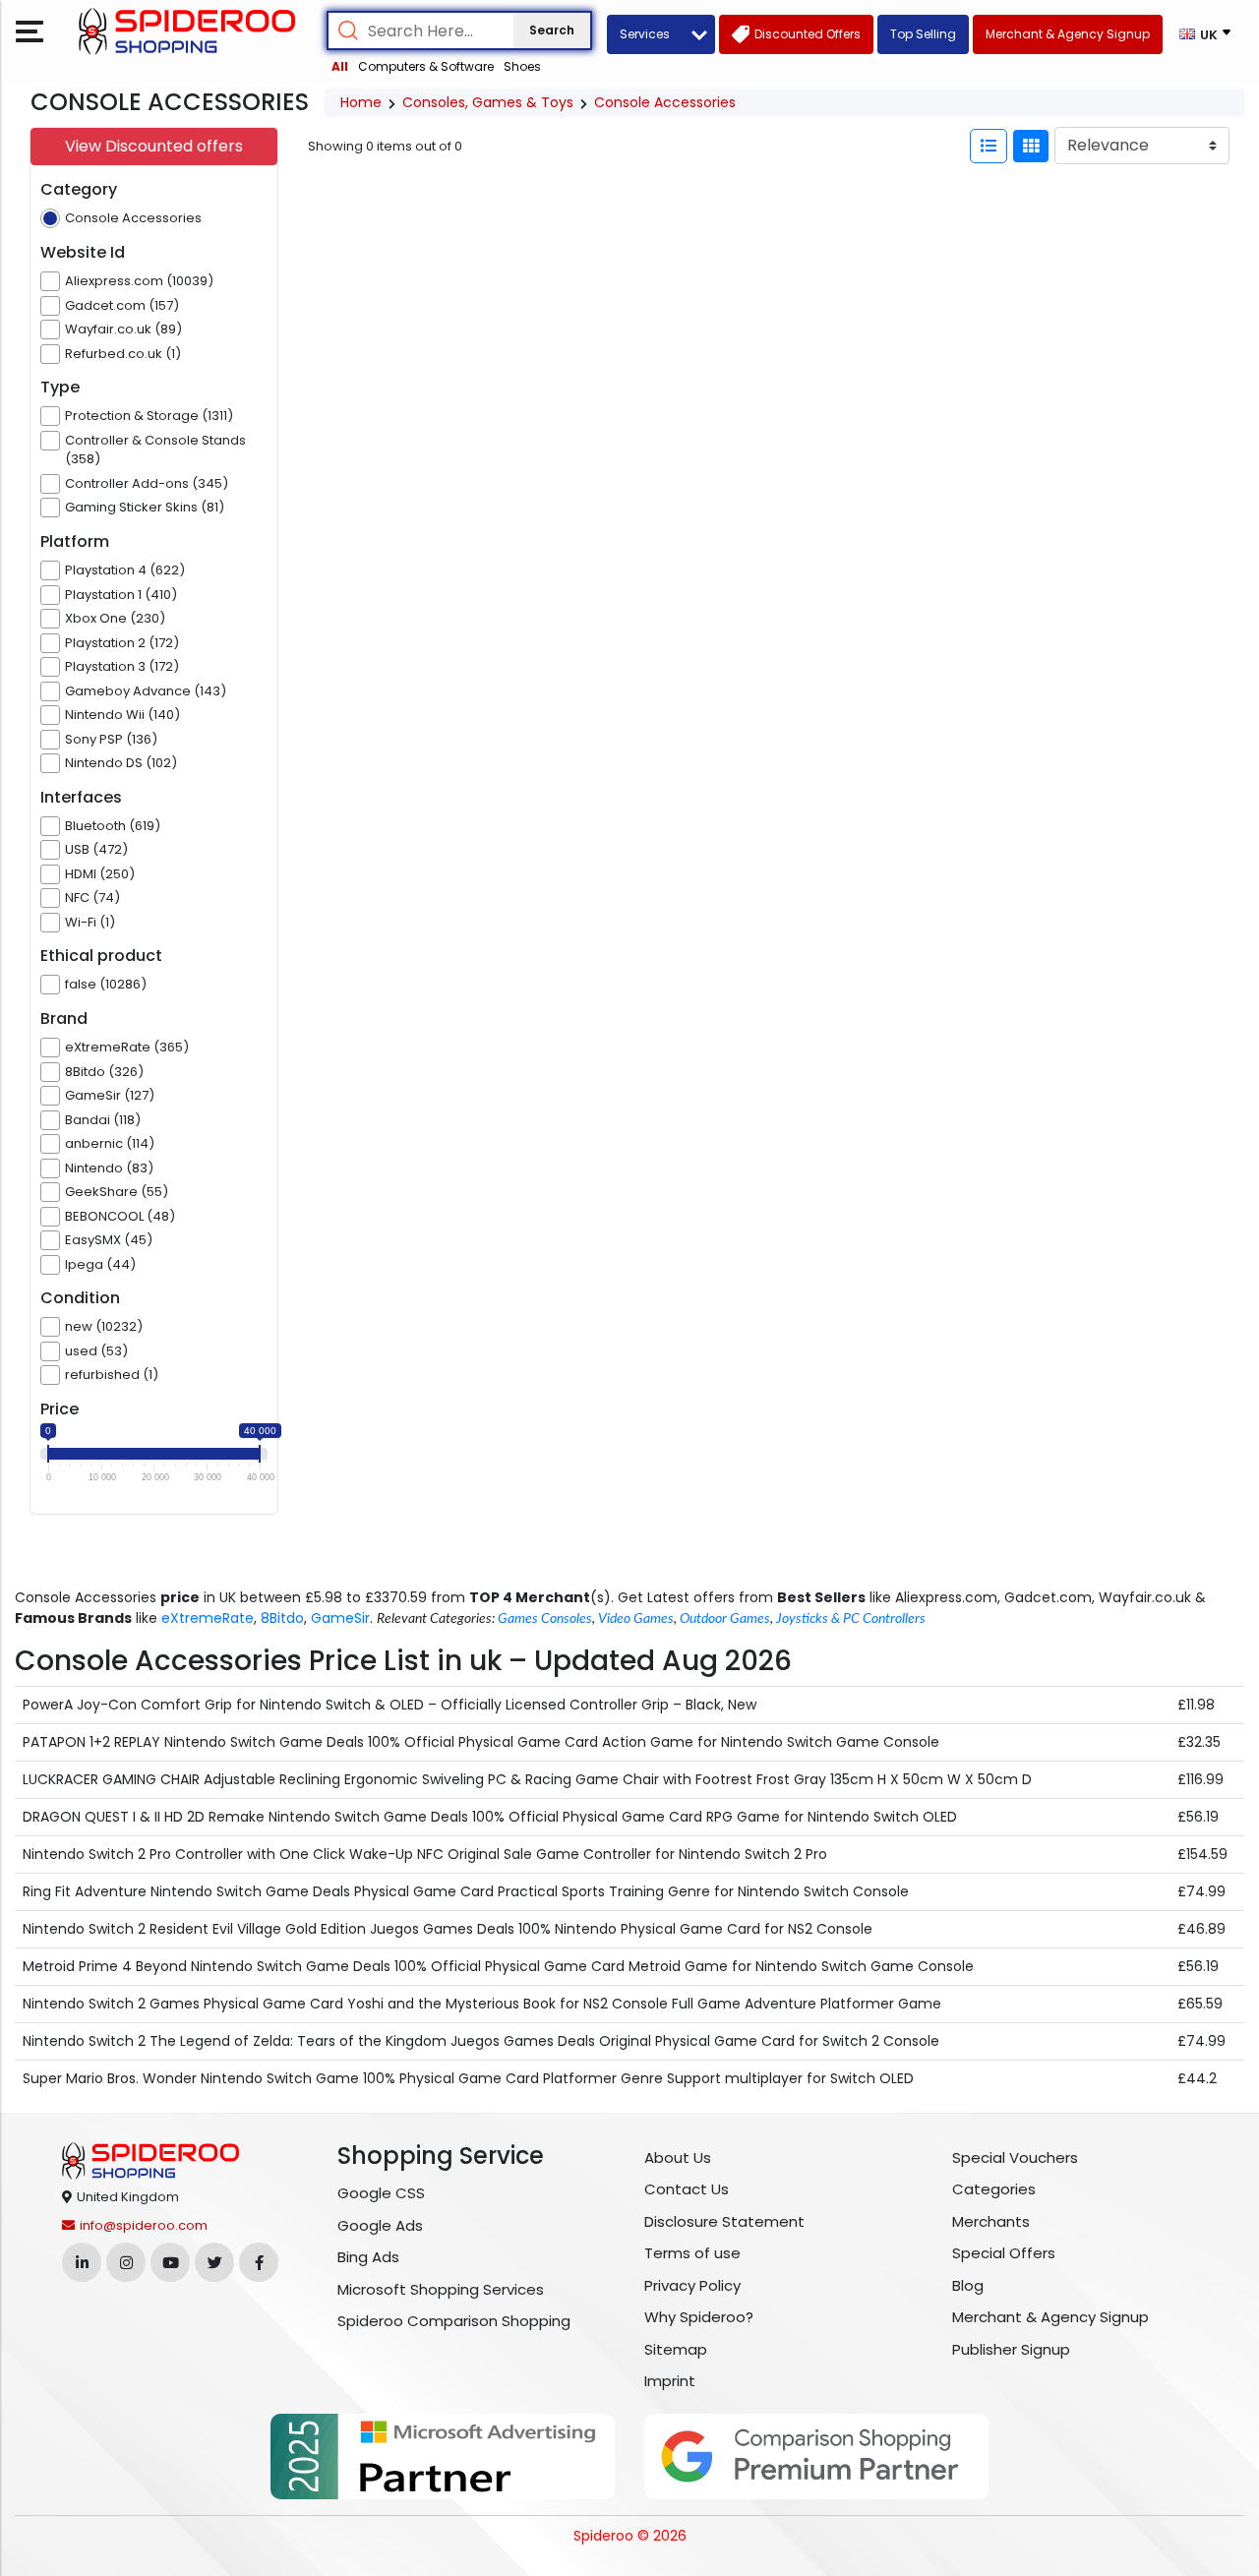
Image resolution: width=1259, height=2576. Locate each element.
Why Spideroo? (699, 2317)
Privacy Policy (692, 2285)
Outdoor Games (725, 1619)
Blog (968, 2285)
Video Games (636, 1619)
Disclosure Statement (724, 2221)
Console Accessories (665, 102)
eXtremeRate (208, 1618)
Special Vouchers (1015, 2157)
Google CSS (381, 2193)
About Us (678, 2157)
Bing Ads (368, 2257)
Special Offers (1004, 2253)
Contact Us (687, 2189)
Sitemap (676, 2349)
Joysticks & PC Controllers (851, 1619)
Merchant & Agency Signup (1050, 2317)
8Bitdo (282, 1618)
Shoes (522, 66)
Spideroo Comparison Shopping (454, 2321)
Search (552, 30)
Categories (994, 2189)
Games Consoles (545, 1619)
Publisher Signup (1011, 2349)
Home (361, 102)
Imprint (670, 2381)
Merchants (991, 2221)
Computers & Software (426, 66)
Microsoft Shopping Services (441, 2289)
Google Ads (380, 2225)
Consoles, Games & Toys (488, 102)
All (340, 66)
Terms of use (692, 2253)
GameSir (340, 1618)
